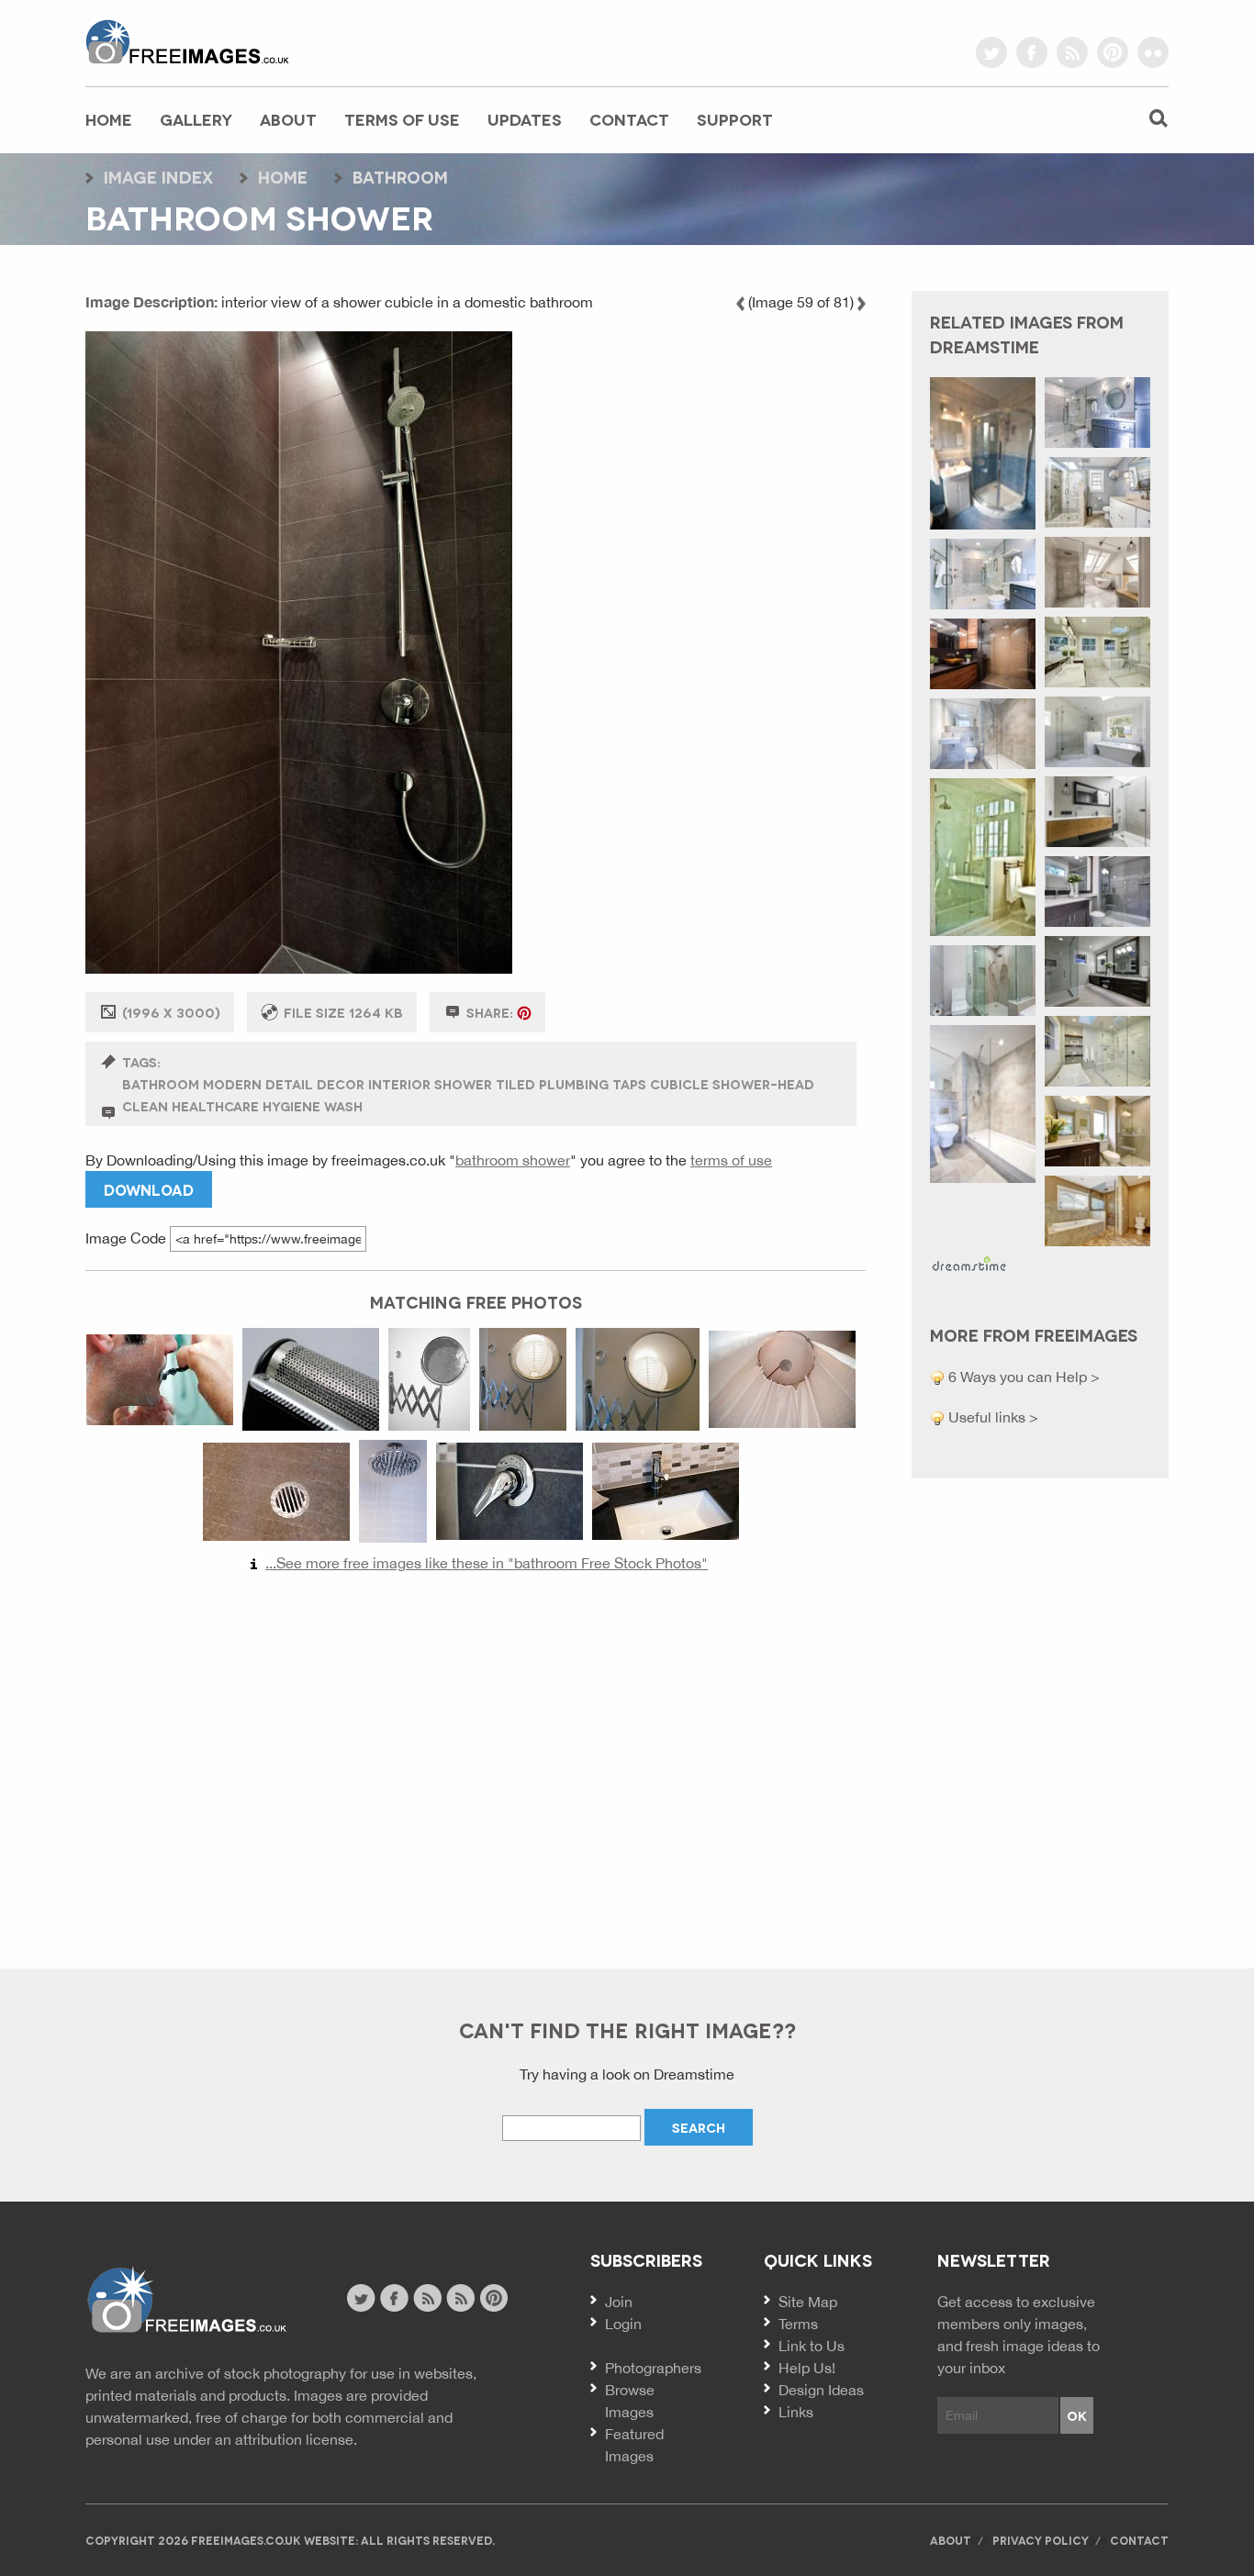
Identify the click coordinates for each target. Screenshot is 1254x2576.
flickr (1153, 52)
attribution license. (296, 2439)
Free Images (186, 2300)
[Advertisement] (476, 1762)
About (288, 119)
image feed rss (460, 2298)
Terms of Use (402, 119)
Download (149, 1189)
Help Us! (807, 2368)
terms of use (731, 1160)
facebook (1032, 52)
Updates (525, 119)
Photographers (653, 2368)
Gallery (196, 119)
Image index (158, 176)
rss (1072, 52)
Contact (629, 119)
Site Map (808, 2302)
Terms (798, 2324)
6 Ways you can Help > (1022, 1377)
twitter (991, 52)
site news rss (427, 2298)
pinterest (1113, 52)
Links (796, 2412)
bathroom (400, 176)
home (283, 176)
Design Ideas (821, 2390)
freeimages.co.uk (187, 41)
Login (623, 2324)
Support (735, 119)
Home (109, 119)
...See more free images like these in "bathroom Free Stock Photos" (487, 1563)
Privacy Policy (1041, 2540)
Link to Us (812, 2346)
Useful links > (991, 1417)
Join (619, 2302)
